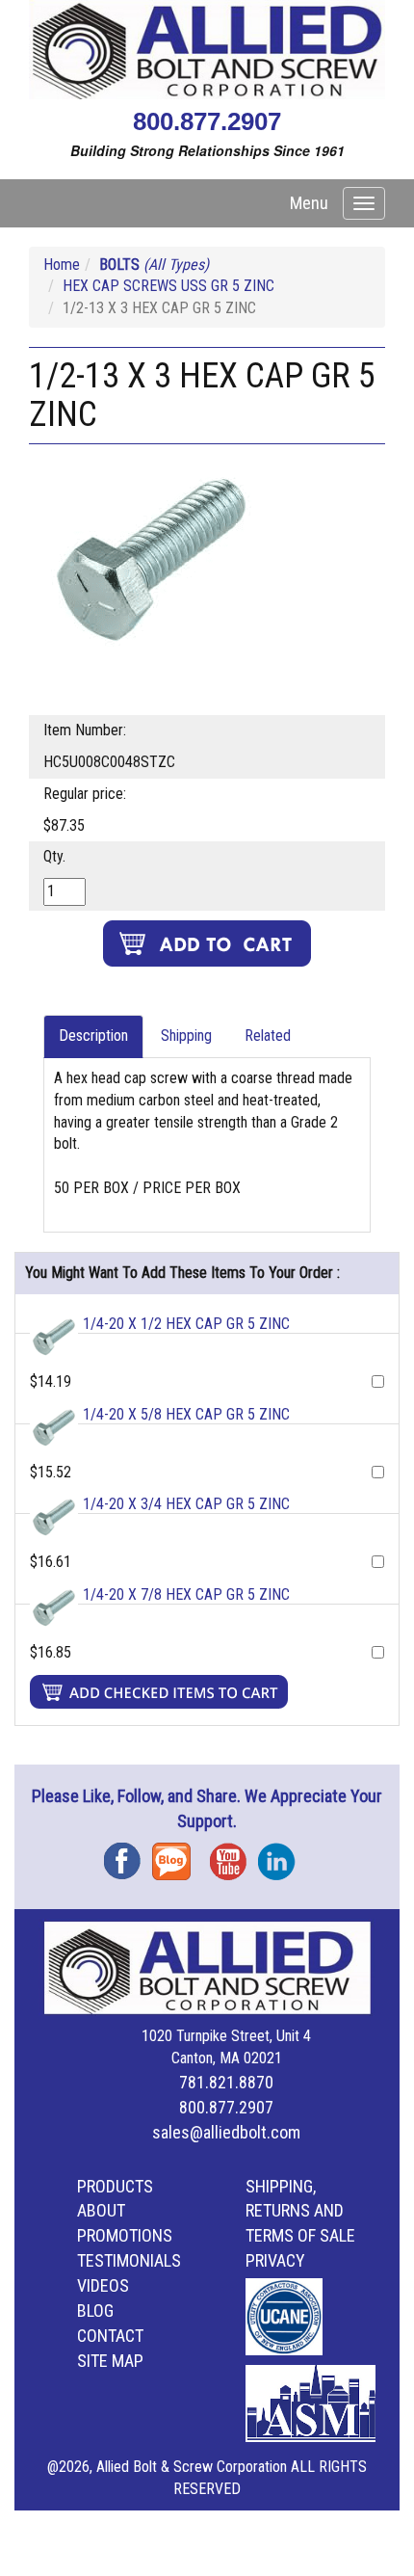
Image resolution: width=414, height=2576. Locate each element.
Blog (176, 1855)
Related (268, 1036)
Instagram (282, 1855)
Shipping (186, 1036)
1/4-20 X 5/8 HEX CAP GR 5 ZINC (186, 1414)
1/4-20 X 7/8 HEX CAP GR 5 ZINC (186, 1594)
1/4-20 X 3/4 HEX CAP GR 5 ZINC (186, 1504)
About (101, 2210)
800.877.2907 (207, 121)
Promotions (125, 2235)
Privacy (275, 2260)
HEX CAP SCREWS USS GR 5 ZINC (168, 286)
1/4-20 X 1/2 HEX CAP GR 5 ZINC (186, 1324)
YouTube (234, 1855)
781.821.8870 (226, 2082)
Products (115, 2186)
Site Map (110, 2361)
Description (93, 1036)
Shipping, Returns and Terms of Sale (300, 2211)
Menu (309, 203)
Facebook (128, 1855)
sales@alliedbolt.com (226, 2132)
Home (62, 265)
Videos (103, 2285)
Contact (110, 2336)
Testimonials (129, 2260)
